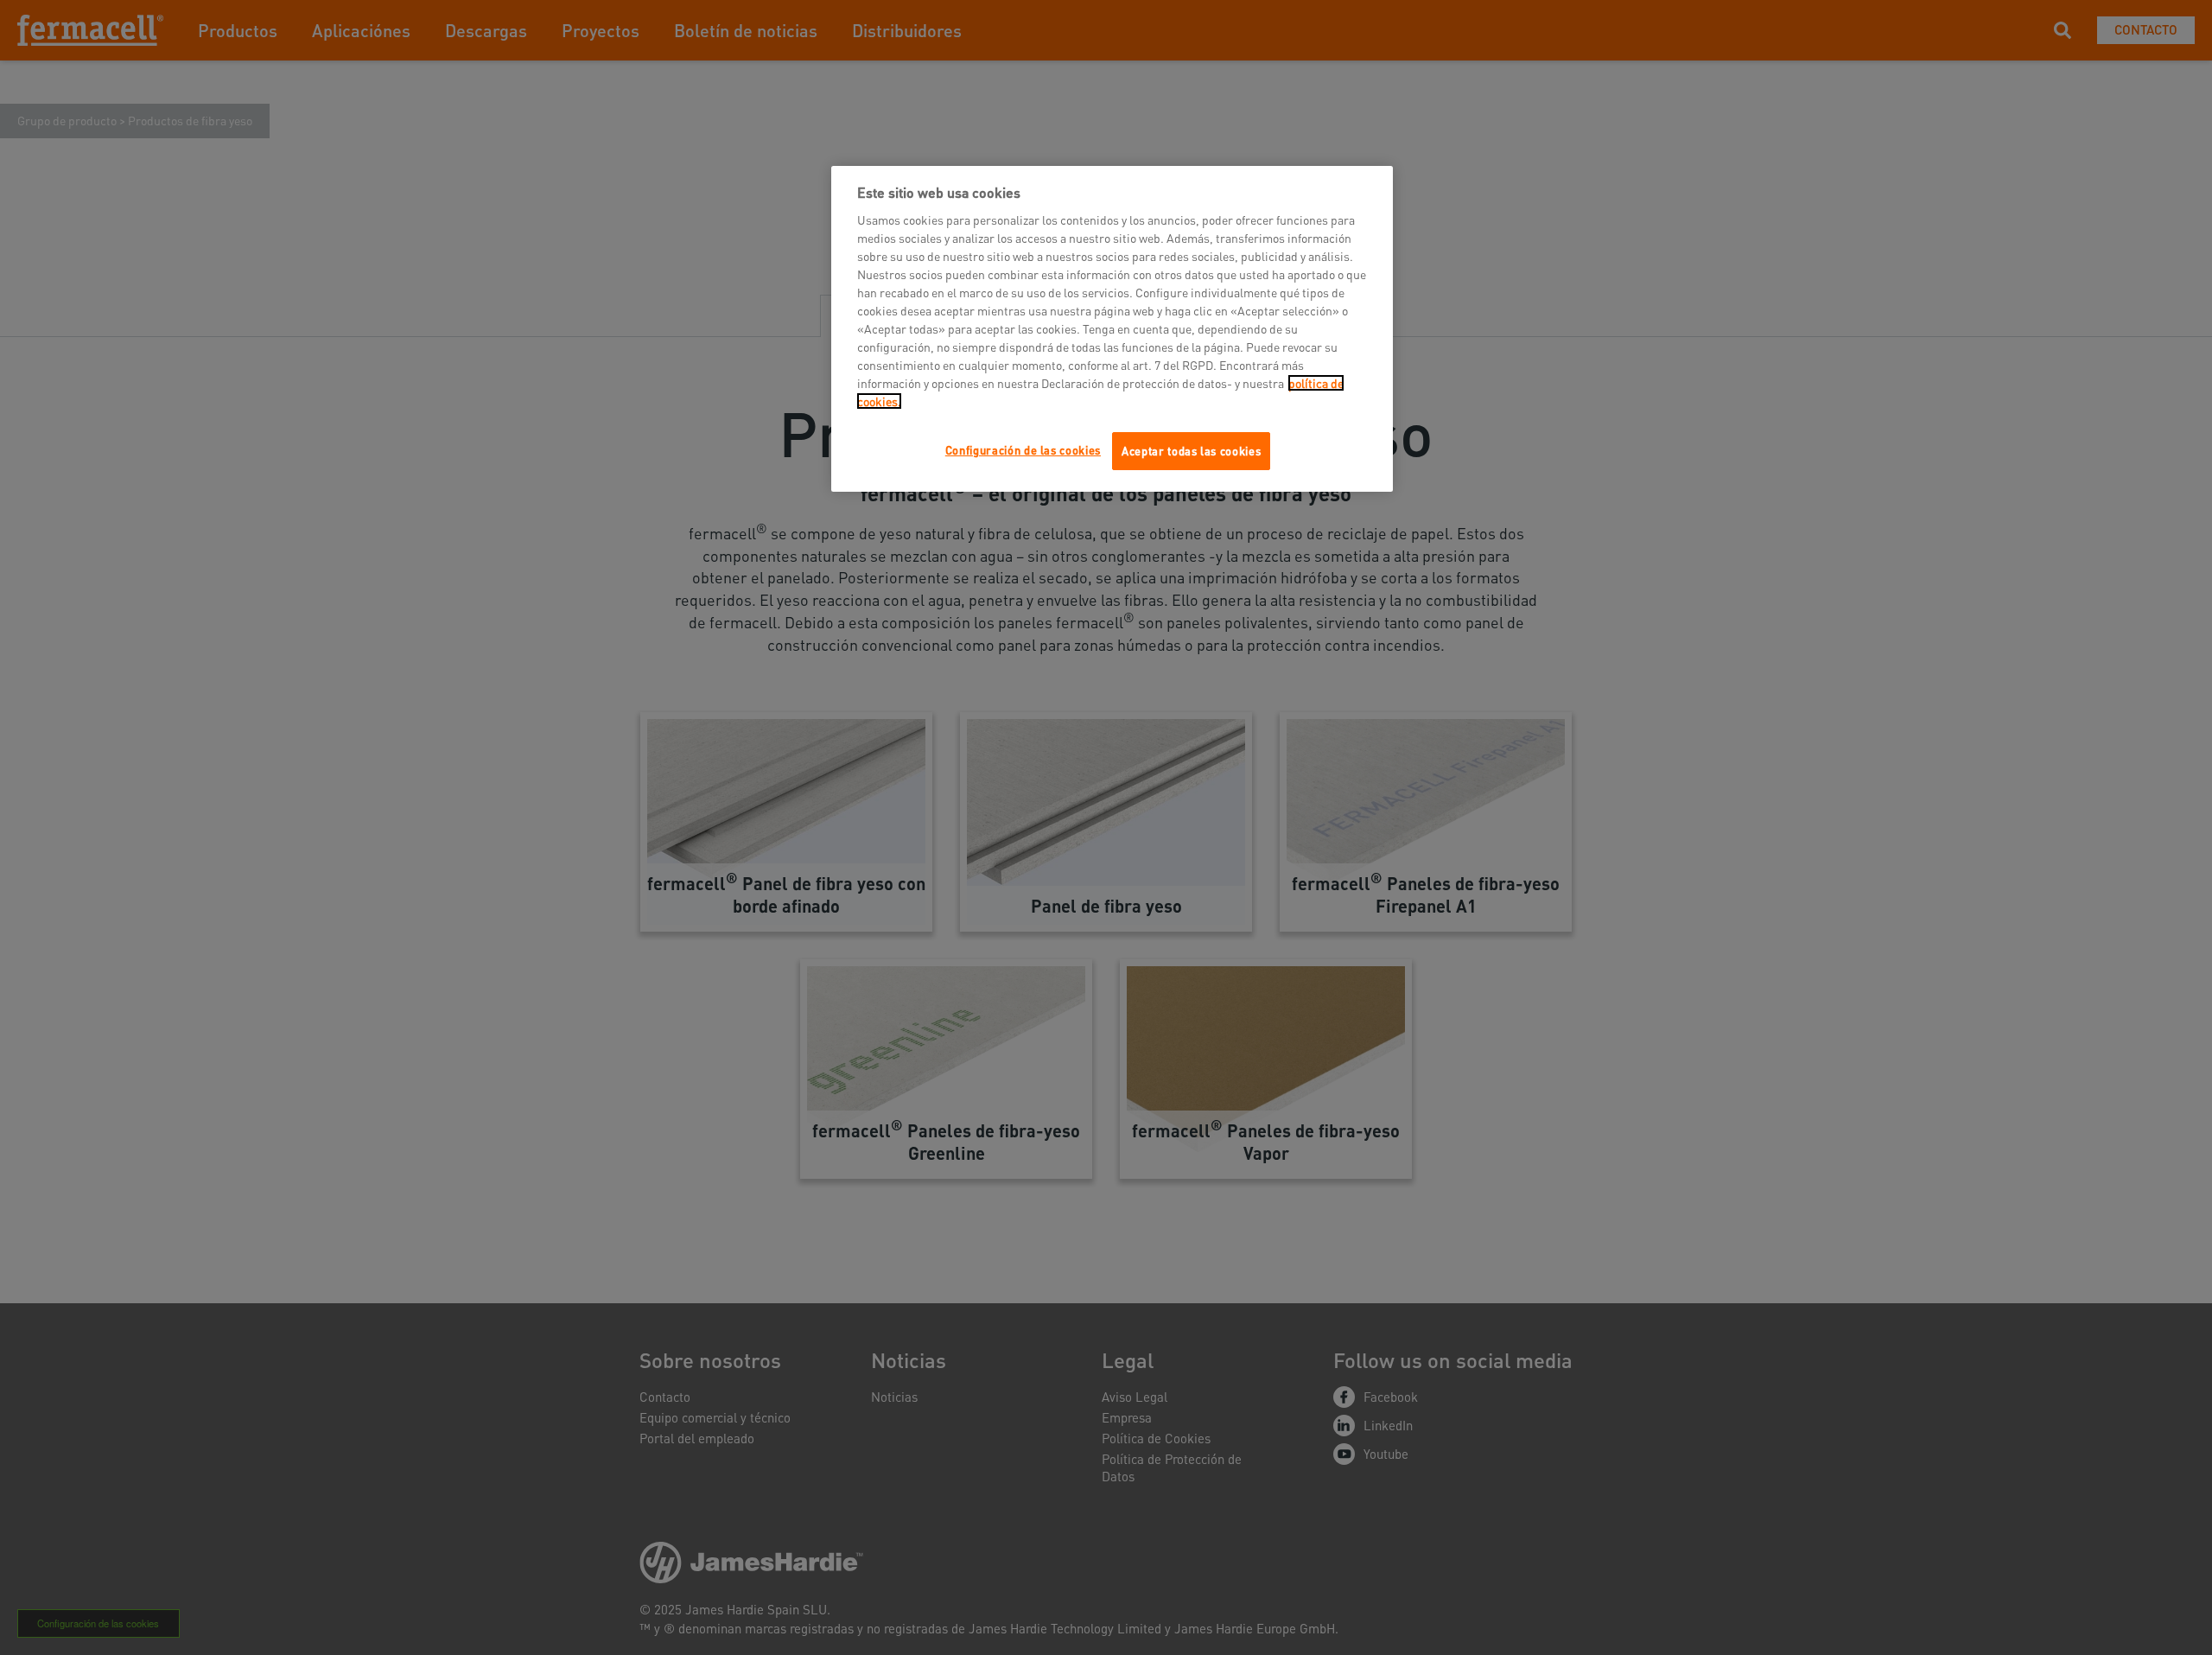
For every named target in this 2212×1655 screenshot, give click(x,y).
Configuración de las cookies (1023, 450)
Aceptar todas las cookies (1191, 451)
